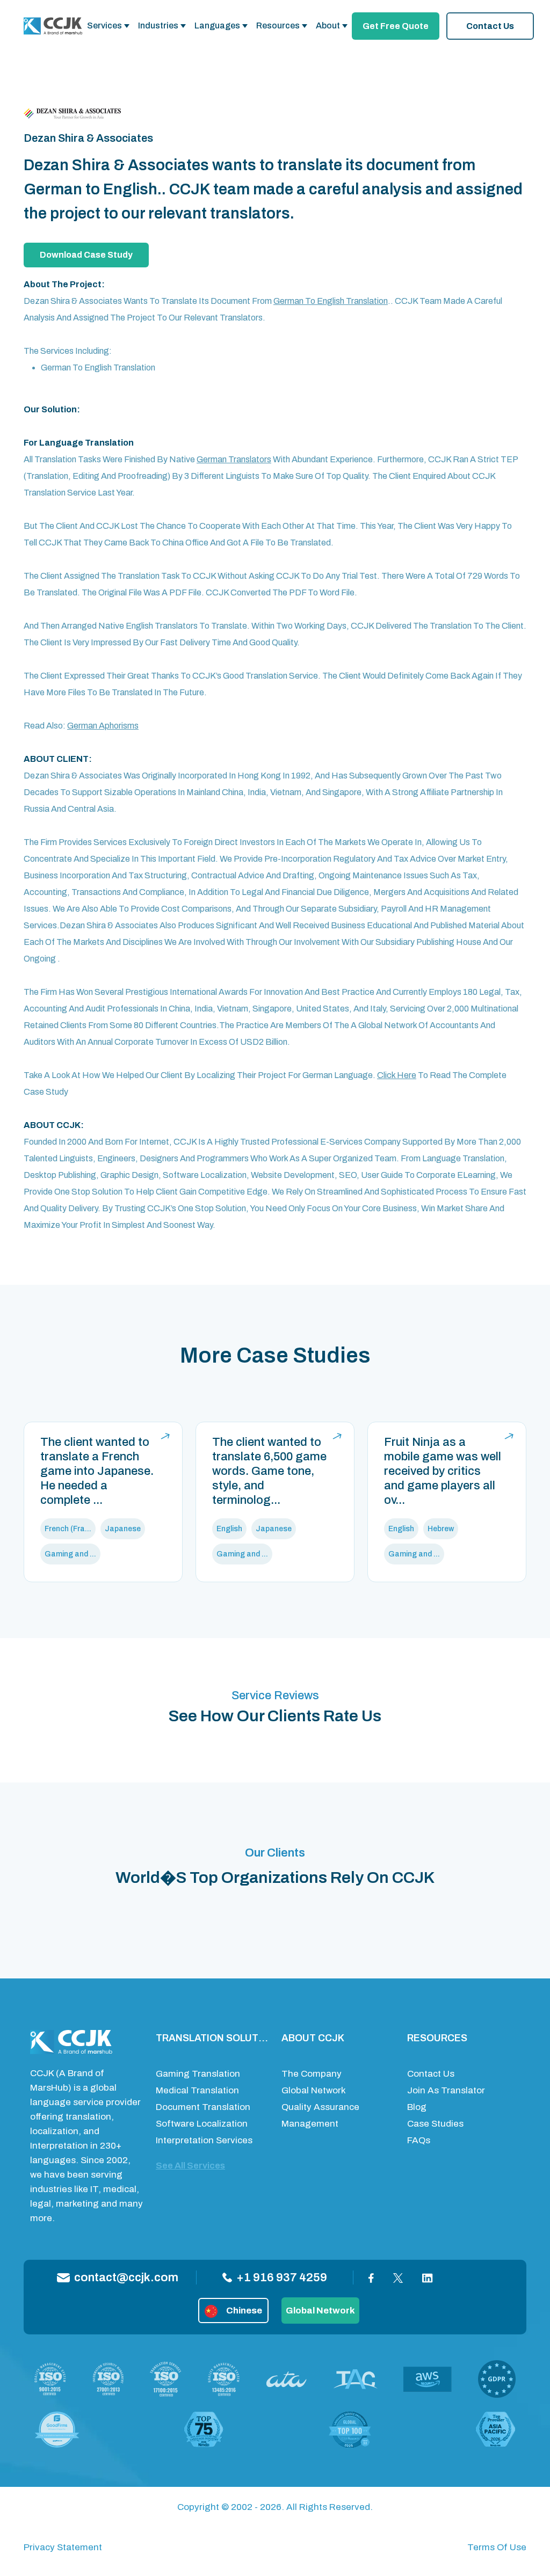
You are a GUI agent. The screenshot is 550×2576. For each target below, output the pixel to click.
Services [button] (104, 26)
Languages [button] (217, 26)
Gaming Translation (198, 2074)
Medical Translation (197, 2090)
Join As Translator (446, 2090)
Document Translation (203, 2107)
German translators (234, 459)
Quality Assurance (320, 2107)
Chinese (244, 2311)
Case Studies (435, 2124)
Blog (417, 2107)
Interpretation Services (204, 2140)
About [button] (328, 26)
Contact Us (490, 26)
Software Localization (202, 2124)
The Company (312, 2074)
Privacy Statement (63, 2547)
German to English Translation (331, 301)
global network (320, 2311)
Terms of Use (497, 2547)
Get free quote (396, 26)
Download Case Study (86, 255)
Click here (397, 1075)
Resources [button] (278, 26)
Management (310, 2124)
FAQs (419, 2140)
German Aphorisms (103, 726)
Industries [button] (158, 26)
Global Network (314, 2090)
